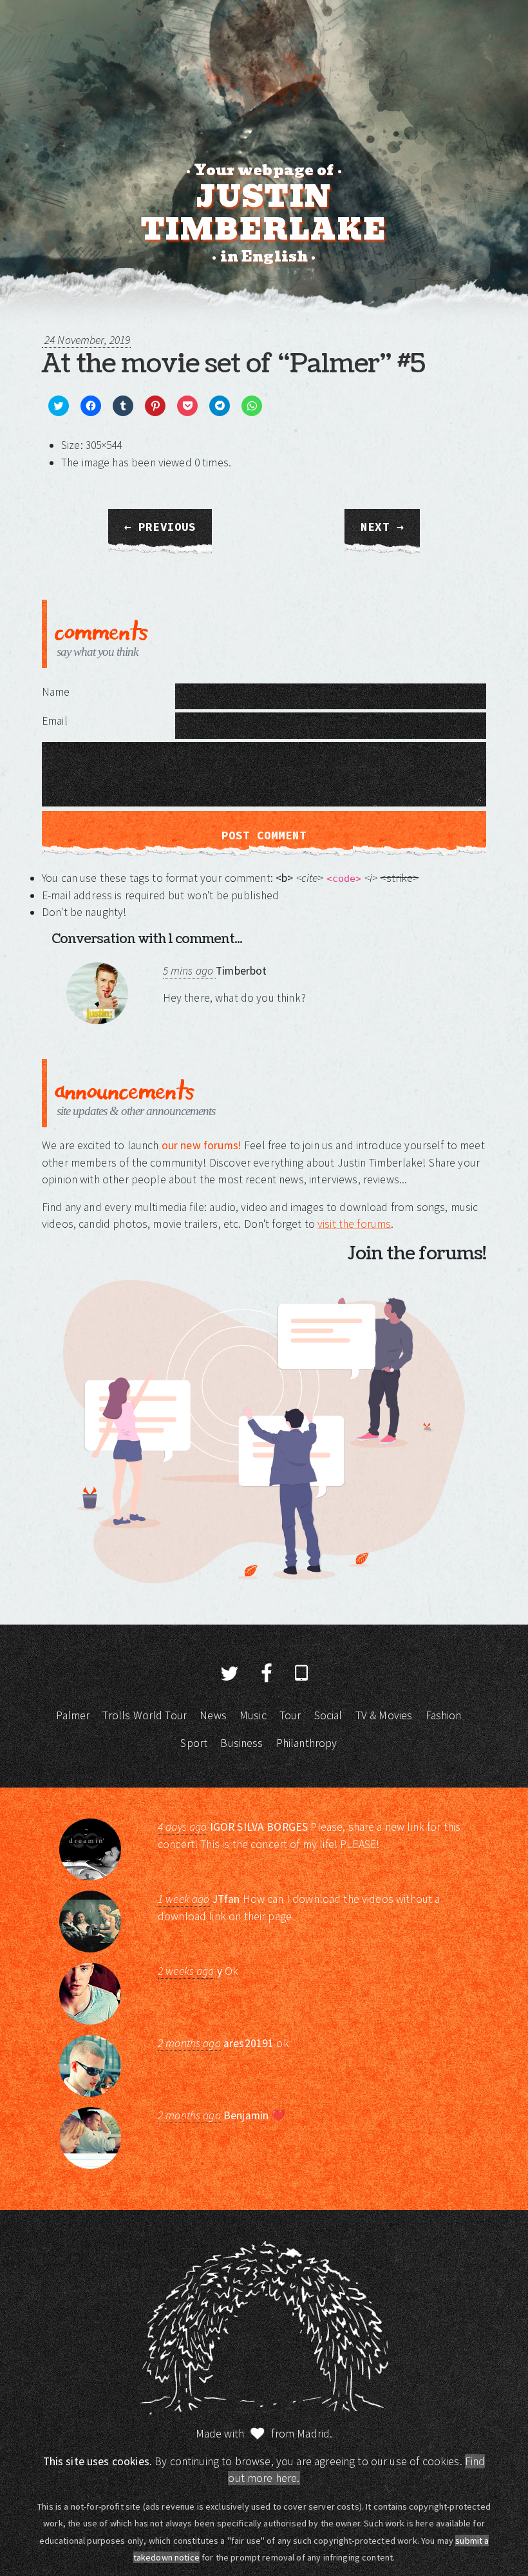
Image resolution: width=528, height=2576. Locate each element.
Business (241, 1743)
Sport (194, 1743)
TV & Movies (384, 1715)
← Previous (160, 527)
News (213, 1715)
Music (253, 1715)
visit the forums (354, 1224)
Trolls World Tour (145, 1715)
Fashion (444, 1715)
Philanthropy (307, 1743)
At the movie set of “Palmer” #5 (233, 364)
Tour (290, 1715)
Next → (382, 527)
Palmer (73, 1715)
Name (56, 692)
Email (55, 721)
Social (328, 1715)
